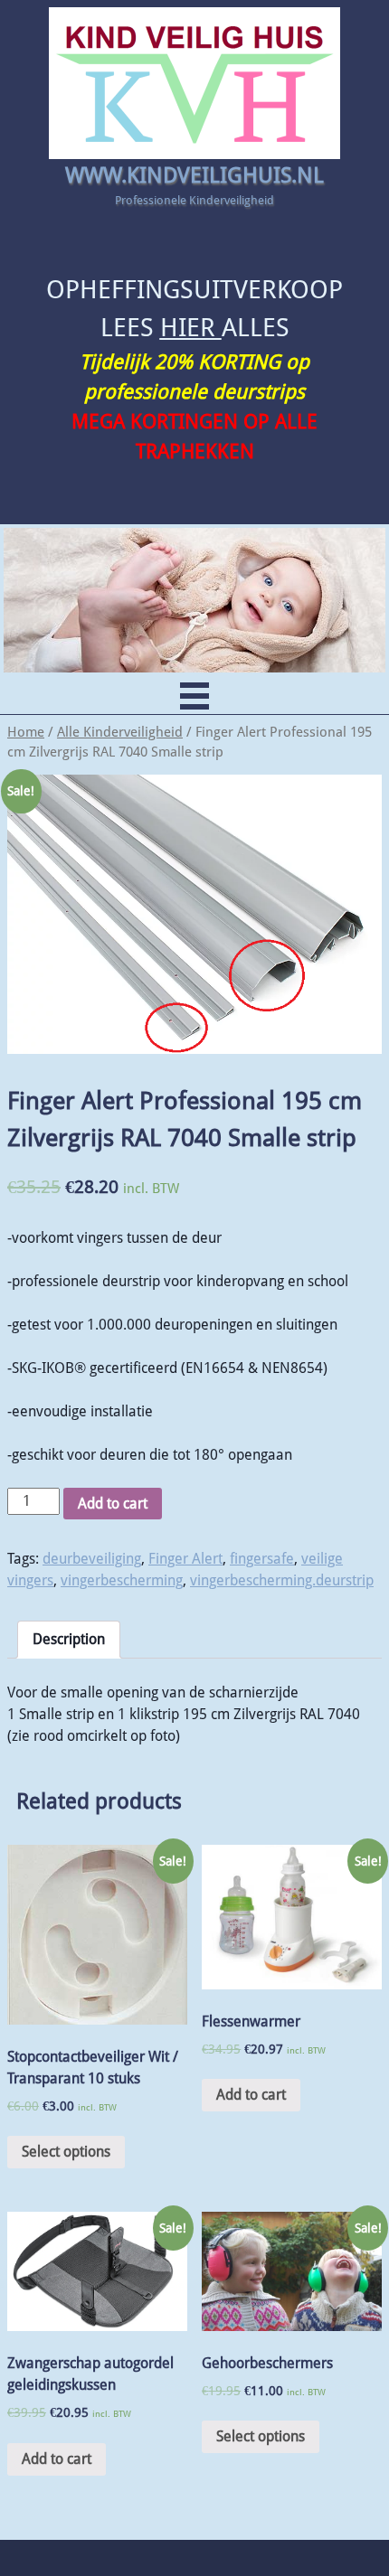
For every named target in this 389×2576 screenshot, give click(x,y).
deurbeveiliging (92, 1559)
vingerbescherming (122, 1580)
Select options (66, 2152)
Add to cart (113, 1504)
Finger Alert (185, 1559)
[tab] (69, 1640)
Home (26, 732)
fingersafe (262, 1559)
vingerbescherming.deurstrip (282, 1580)
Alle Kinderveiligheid (120, 732)
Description (69, 1639)
